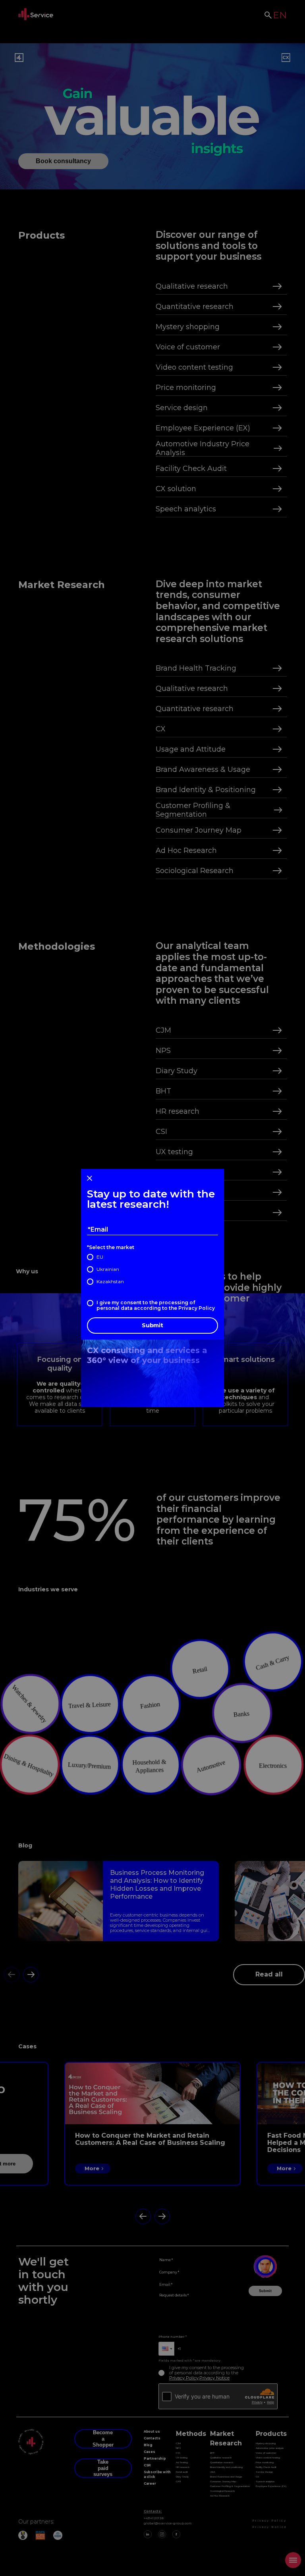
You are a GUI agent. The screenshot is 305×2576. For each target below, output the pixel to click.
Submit (152, 1325)
